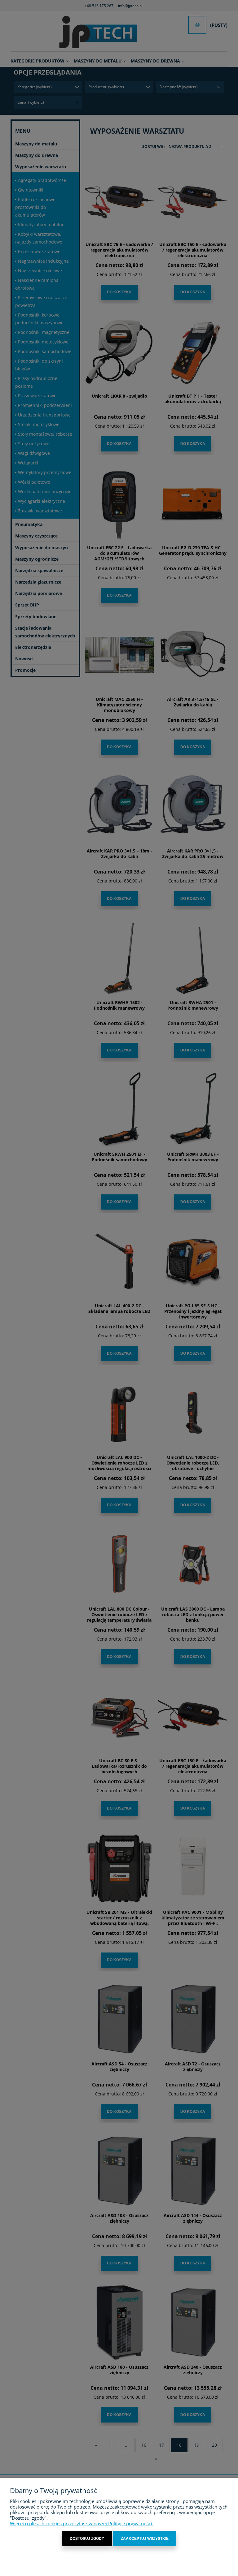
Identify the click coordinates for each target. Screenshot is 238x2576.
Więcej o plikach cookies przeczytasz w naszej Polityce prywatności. (82, 2523)
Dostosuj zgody (87, 2539)
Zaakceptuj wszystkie (145, 2539)
